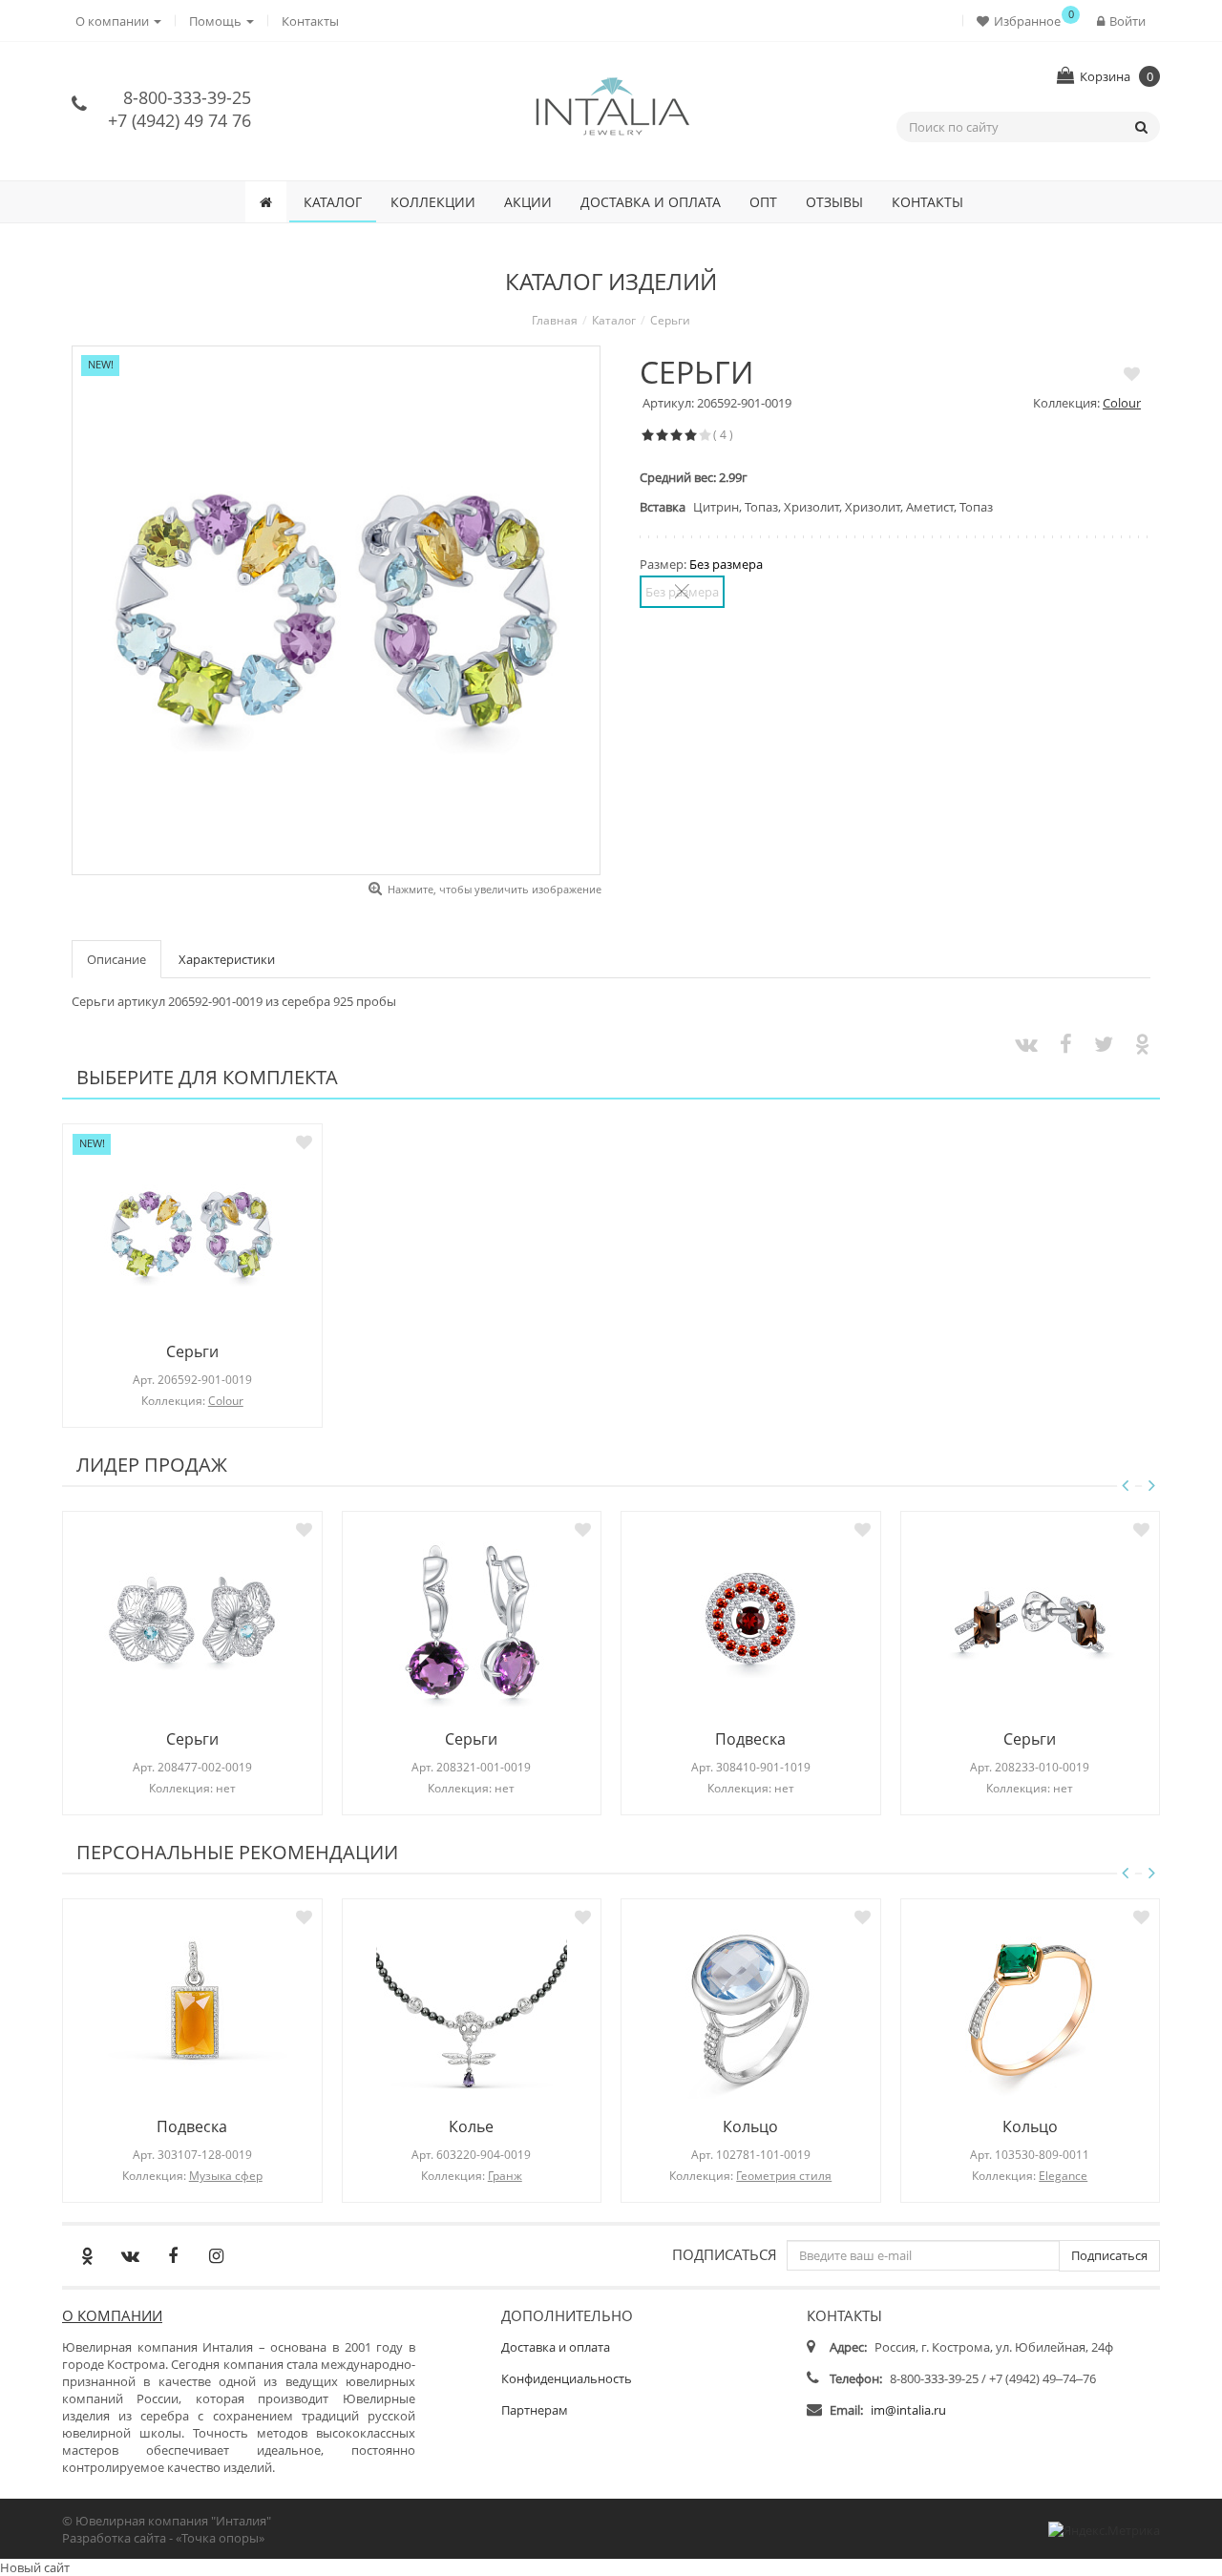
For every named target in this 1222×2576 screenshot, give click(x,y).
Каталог (333, 202)
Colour (1122, 403)
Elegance (1063, 2176)
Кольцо (750, 2126)
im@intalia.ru (908, 2410)
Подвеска (750, 1739)
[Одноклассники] (87, 2255)
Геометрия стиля (784, 2176)
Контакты (310, 21)
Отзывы (834, 202)
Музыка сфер (226, 2176)
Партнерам (535, 2410)
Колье (471, 2126)
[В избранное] (1132, 374)
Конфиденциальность (567, 2378)
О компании (112, 2315)
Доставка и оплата (651, 202)
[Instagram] (216, 2255)
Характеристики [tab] (227, 959)
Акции (528, 202)
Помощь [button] (217, 21)
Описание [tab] (116, 959)
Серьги (192, 1351)
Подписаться (725, 2254)
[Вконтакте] (130, 2255)
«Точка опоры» (220, 2538)
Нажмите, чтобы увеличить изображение (495, 889)
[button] (1023, 21)
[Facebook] (173, 2255)
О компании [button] (114, 21)
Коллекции (433, 202)
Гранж (505, 2176)
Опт (763, 202)
